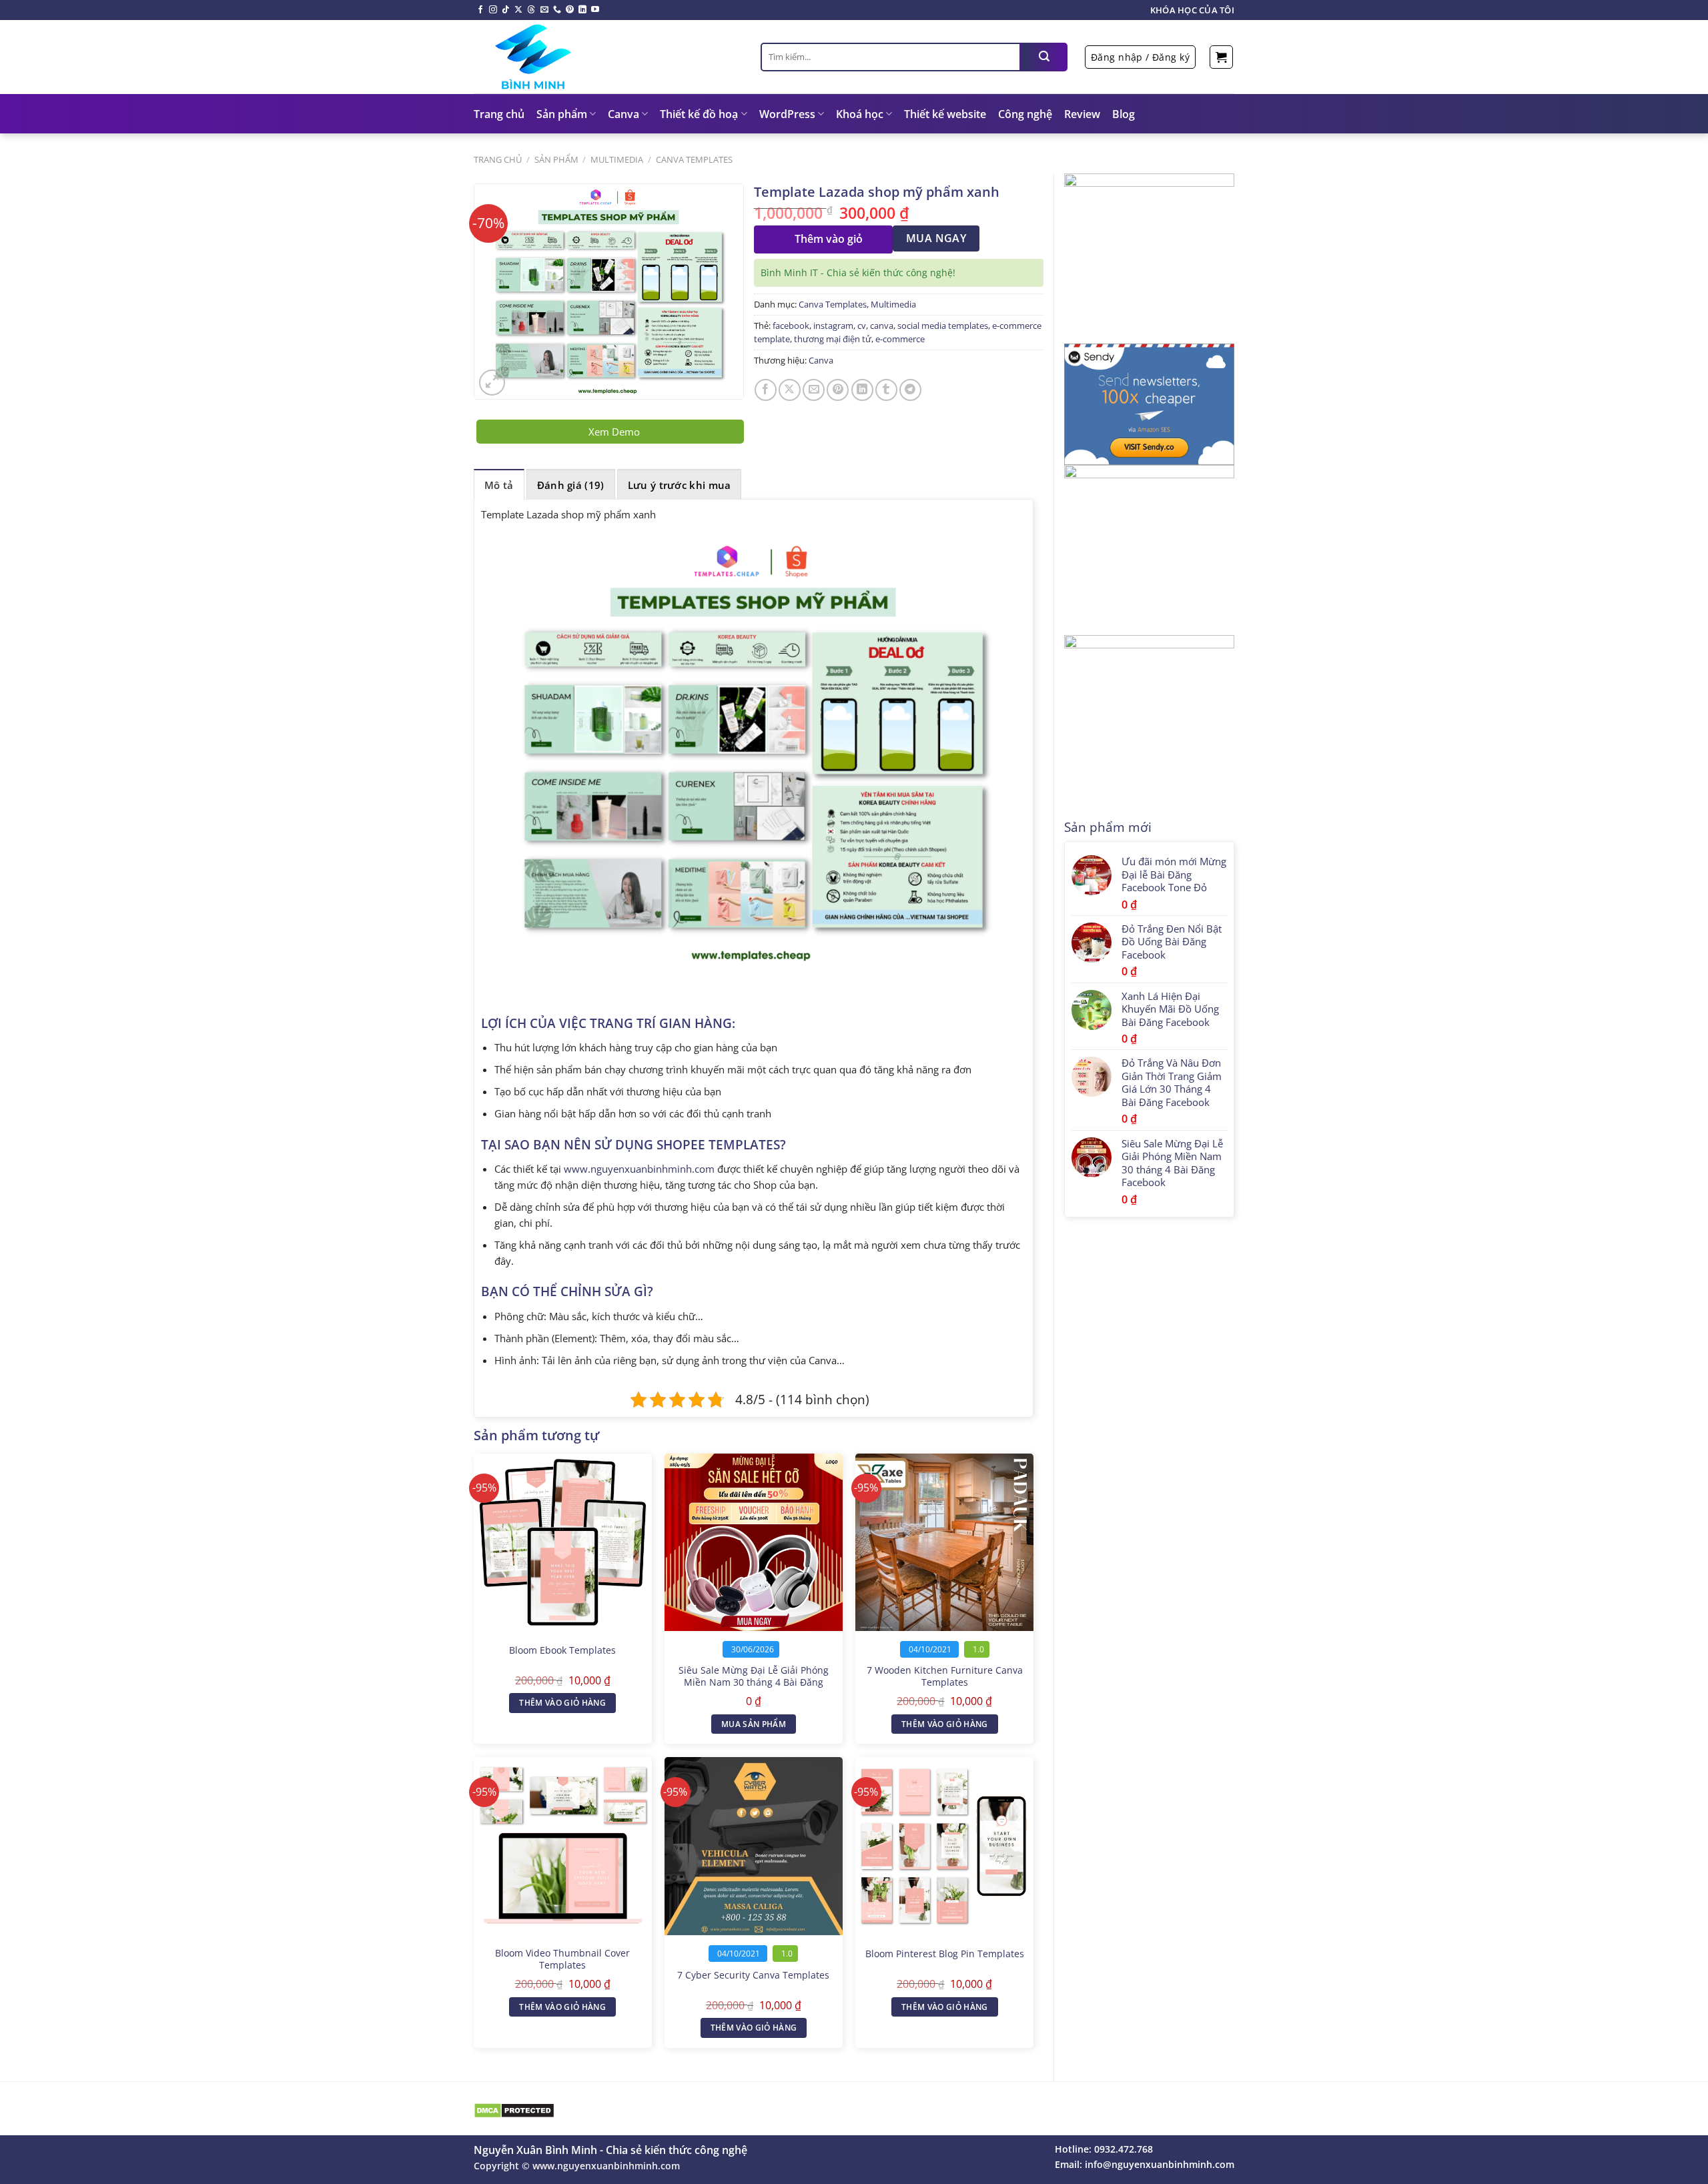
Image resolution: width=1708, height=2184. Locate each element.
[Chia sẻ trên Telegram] (910, 390)
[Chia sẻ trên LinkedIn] (862, 390)
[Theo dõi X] (518, 10)
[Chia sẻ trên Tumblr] (886, 390)
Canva (623, 114)
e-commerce (900, 339)
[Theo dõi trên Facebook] (480, 10)
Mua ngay (936, 238)
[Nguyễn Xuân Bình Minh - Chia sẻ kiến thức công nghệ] (607, 57)
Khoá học (860, 114)
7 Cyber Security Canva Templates (753, 1975)
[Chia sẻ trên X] (790, 390)
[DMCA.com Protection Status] (514, 2110)
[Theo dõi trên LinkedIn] (582, 10)
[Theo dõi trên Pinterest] (570, 10)
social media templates (943, 326)
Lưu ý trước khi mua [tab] (680, 485)
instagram (833, 326)
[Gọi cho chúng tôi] (557, 10)
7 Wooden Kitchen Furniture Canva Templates (945, 1677)
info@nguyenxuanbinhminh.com (1160, 2164)
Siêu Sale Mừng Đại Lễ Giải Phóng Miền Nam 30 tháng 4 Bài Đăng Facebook (754, 1683)
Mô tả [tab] (499, 485)
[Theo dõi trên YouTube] (595, 10)
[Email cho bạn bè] (814, 390)
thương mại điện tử (833, 339)
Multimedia (617, 159)
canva (882, 326)
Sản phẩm (562, 114)
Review (1082, 114)
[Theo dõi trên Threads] (531, 10)
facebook (791, 326)
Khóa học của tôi (1192, 10)
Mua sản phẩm (754, 1724)
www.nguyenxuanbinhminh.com (639, 1169)
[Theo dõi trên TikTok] (506, 10)
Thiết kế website (945, 114)
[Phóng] (492, 383)
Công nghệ (1025, 114)
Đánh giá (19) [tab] (571, 485)
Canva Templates (694, 159)
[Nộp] (1044, 57)
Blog (1124, 114)
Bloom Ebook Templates (562, 1650)
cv (862, 326)
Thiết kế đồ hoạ (699, 114)
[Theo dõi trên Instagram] (493, 10)
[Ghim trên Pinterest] (838, 390)
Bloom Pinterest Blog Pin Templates (945, 1954)
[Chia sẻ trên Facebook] (766, 390)
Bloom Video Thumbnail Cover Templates (562, 1960)
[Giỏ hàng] (1221, 57)
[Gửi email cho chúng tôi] (544, 10)
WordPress (787, 114)
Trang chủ (499, 114)
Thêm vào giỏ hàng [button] (562, 1703)
